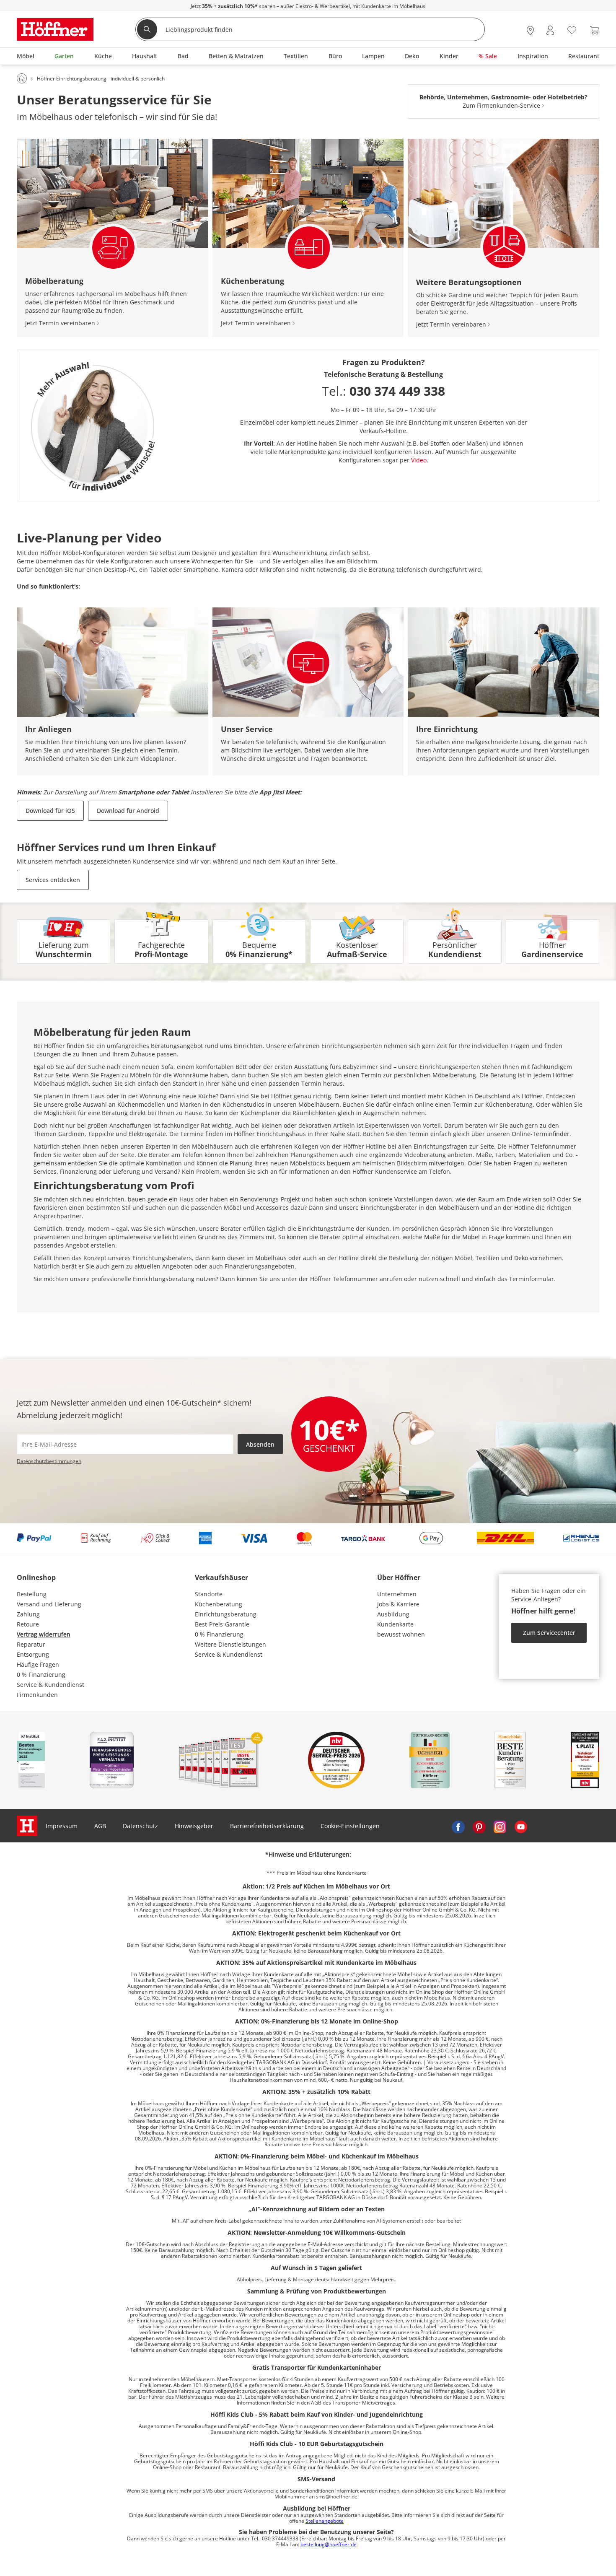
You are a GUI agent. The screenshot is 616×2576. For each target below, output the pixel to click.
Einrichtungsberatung (226, 1614)
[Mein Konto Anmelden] (550, 30)
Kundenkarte (395, 1624)
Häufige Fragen (38, 1664)
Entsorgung (33, 1654)
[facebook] (458, 1826)
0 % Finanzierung (41, 1675)
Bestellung (32, 1594)
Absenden (260, 1444)
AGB (100, 1826)
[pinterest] (479, 1826)
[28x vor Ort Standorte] (530, 30)
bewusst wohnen (401, 1634)
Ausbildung (393, 1614)
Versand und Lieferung (49, 1604)
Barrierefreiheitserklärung (267, 1826)
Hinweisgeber (194, 1826)
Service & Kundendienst (50, 1685)
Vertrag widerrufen (44, 1634)
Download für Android (128, 811)
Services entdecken (53, 880)
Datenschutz (140, 1826)
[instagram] (500, 1826)
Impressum (62, 1826)
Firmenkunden (37, 1695)
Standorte (209, 1594)
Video (419, 460)
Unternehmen (397, 1594)
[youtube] (521, 1826)
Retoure (28, 1624)
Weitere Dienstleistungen (230, 1644)
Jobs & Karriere (398, 1604)
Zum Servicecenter (549, 1633)
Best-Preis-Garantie (222, 1624)
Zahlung (28, 1614)
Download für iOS (50, 811)
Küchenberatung (219, 1604)
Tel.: (383, 391)
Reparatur (31, 1644)
